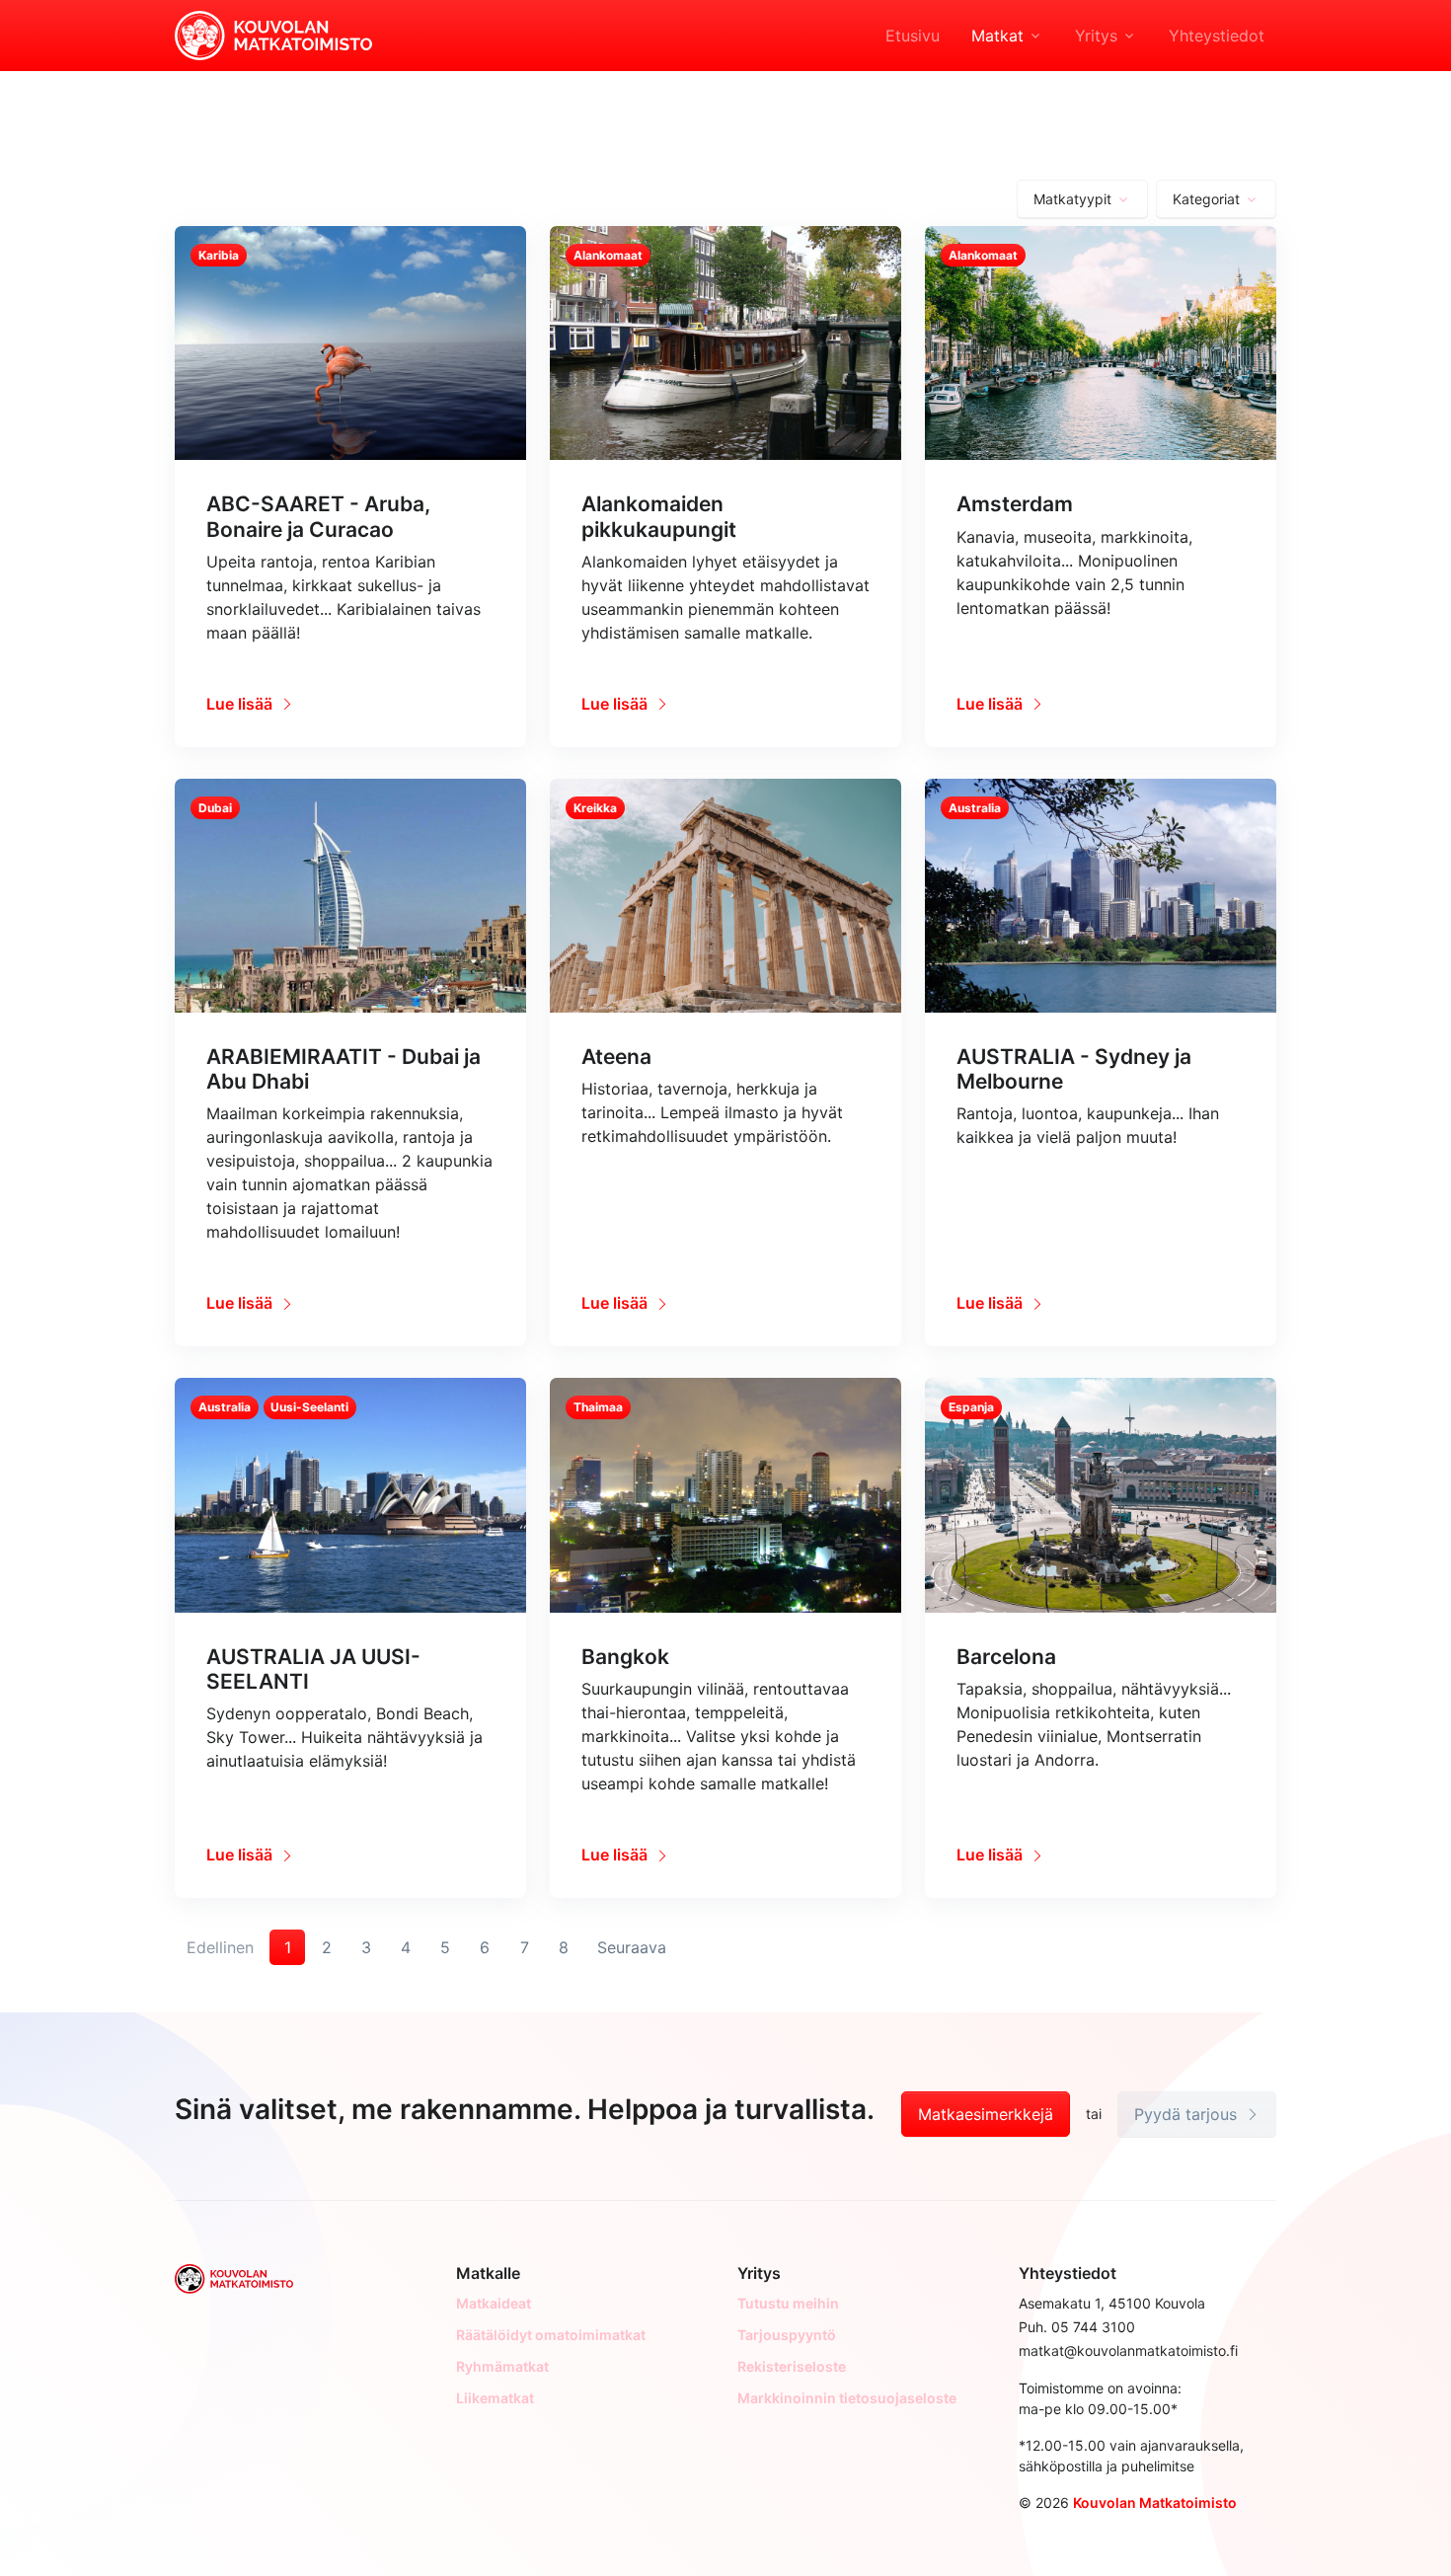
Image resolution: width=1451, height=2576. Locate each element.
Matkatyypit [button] (1072, 199)
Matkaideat (494, 2303)
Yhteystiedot (1217, 36)
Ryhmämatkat (502, 2366)
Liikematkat (495, 2398)
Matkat (997, 36)
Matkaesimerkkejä (986, 2114)
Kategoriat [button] (1206, 199)
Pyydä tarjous (1188, 2114)
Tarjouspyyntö (787, 2335)
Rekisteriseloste (792, 2366)
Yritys (1096, 36)
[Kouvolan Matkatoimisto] (273, 34)
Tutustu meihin (788, 2303)
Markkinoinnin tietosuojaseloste (847, 2398)
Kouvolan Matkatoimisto (1155, 2502)
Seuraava (632, 1947)
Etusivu (913, 36)
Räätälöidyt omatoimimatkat (551, 2335)
